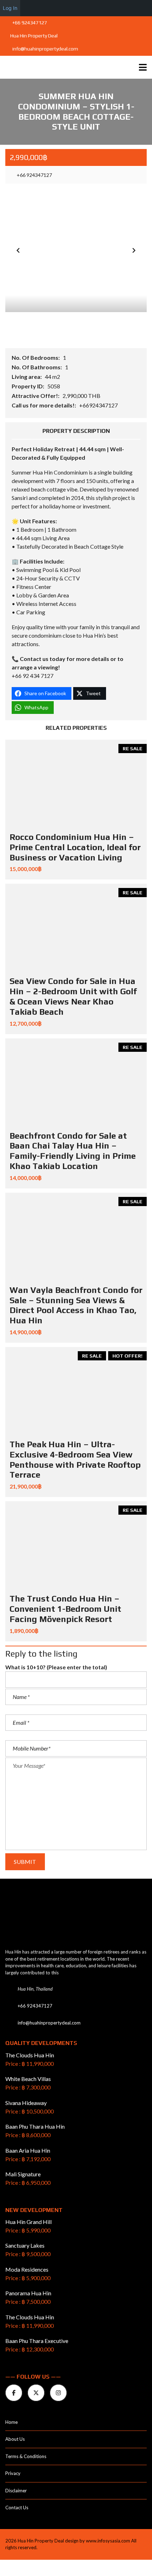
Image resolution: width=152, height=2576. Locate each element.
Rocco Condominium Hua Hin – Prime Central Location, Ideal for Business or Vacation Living (75, 847)
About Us (15, 2439)
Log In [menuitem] (10, 8)
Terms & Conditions (26, 2456)
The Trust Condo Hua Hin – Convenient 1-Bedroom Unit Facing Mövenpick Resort (65, 1609)
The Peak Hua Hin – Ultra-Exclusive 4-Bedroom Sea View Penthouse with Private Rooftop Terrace (75, 1459)
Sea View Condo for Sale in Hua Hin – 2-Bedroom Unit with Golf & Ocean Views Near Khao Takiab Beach (73, 996)
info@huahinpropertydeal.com (45, 49)
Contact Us (17, 2508)
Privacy (13, 2473)
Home (11, 2422)
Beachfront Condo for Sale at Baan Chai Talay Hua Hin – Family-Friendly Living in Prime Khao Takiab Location (73, 1151)
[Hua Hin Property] (56, 67)
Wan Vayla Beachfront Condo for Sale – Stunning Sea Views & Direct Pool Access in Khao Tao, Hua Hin (76, 1305)
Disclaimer (16, 2491)
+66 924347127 (29, 23)
